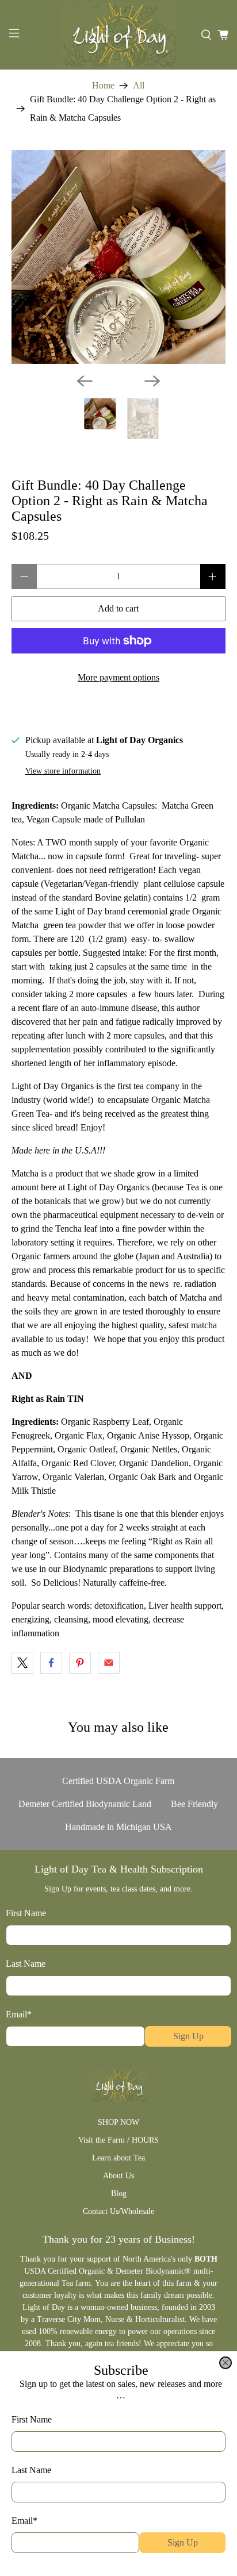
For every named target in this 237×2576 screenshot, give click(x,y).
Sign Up (183, 2542)
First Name (32, 2419)
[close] (225, 2363)
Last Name (31, 2470)
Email (24, 2521)
